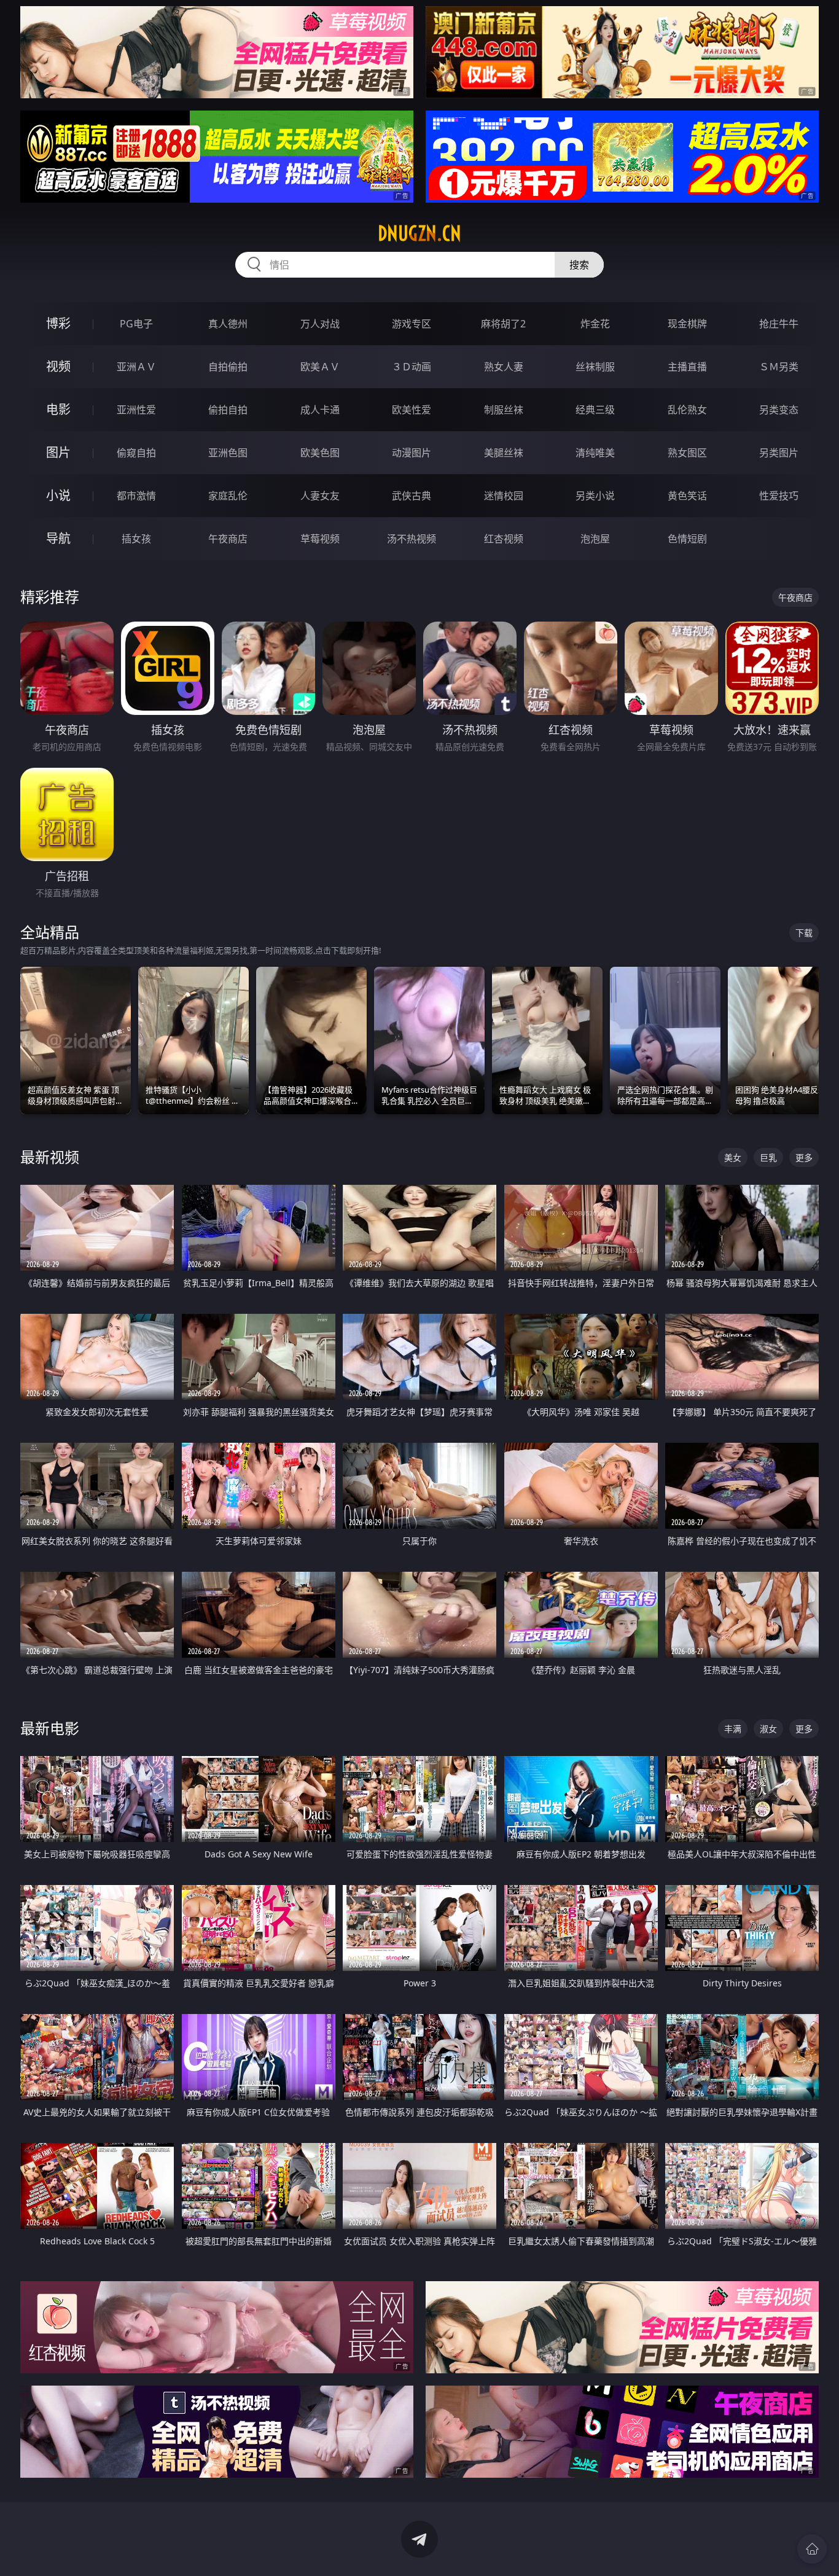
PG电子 (136, 324)
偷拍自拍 (228, 410)
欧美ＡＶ (320, 367)
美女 (733, 1157)
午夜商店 (228, 539)
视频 (58, 366)
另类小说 (595, 496)
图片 (58, 452)
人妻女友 (320, 496)
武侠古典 (412, 496)
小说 (58, 495)
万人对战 (320, 324)
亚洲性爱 (136, 410)
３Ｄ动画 (412, 367)
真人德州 (228, 324)
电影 (58, 409)
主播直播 (687, 367)
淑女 (768, 1729)
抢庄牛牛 (779, 324)
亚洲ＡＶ (136, 367)
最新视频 (50, 1157)
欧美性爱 (412, 410)
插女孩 (136, 539)
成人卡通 (320, 410)
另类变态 (779, 410)
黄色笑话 (687, 496)
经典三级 (595, 410)
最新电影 (50, 1728)
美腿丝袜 (504, 453)
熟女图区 (687, 453)
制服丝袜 (504, 410)
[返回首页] (812, 2549)
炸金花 (595, 324)
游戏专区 (412, 324)
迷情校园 (504, 496)
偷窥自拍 (136, 453)
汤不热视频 (412, 539)
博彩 (58, 323)
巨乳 (768, 1157)
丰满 (733, 1729)
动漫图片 (412, 453)
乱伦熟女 (687, 410)
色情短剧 (687, 539)
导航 (58, 538)
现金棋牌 (687, 324)
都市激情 (136, 496)
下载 (804, 933)
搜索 (579, 265)
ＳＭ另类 (779, 367)
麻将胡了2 (503, 324)
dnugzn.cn (419, 233)
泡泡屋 (595, 539)
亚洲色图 (228, 453)
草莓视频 (320, 539)
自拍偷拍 (228, 367)
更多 (804, 1157)
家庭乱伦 (228, 496)
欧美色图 (320, 453)
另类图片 (779, 453)
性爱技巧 (779, 496)
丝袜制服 (595, 367)
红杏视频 (504, 539)
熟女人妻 (504, 367)
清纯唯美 (595, 453)
